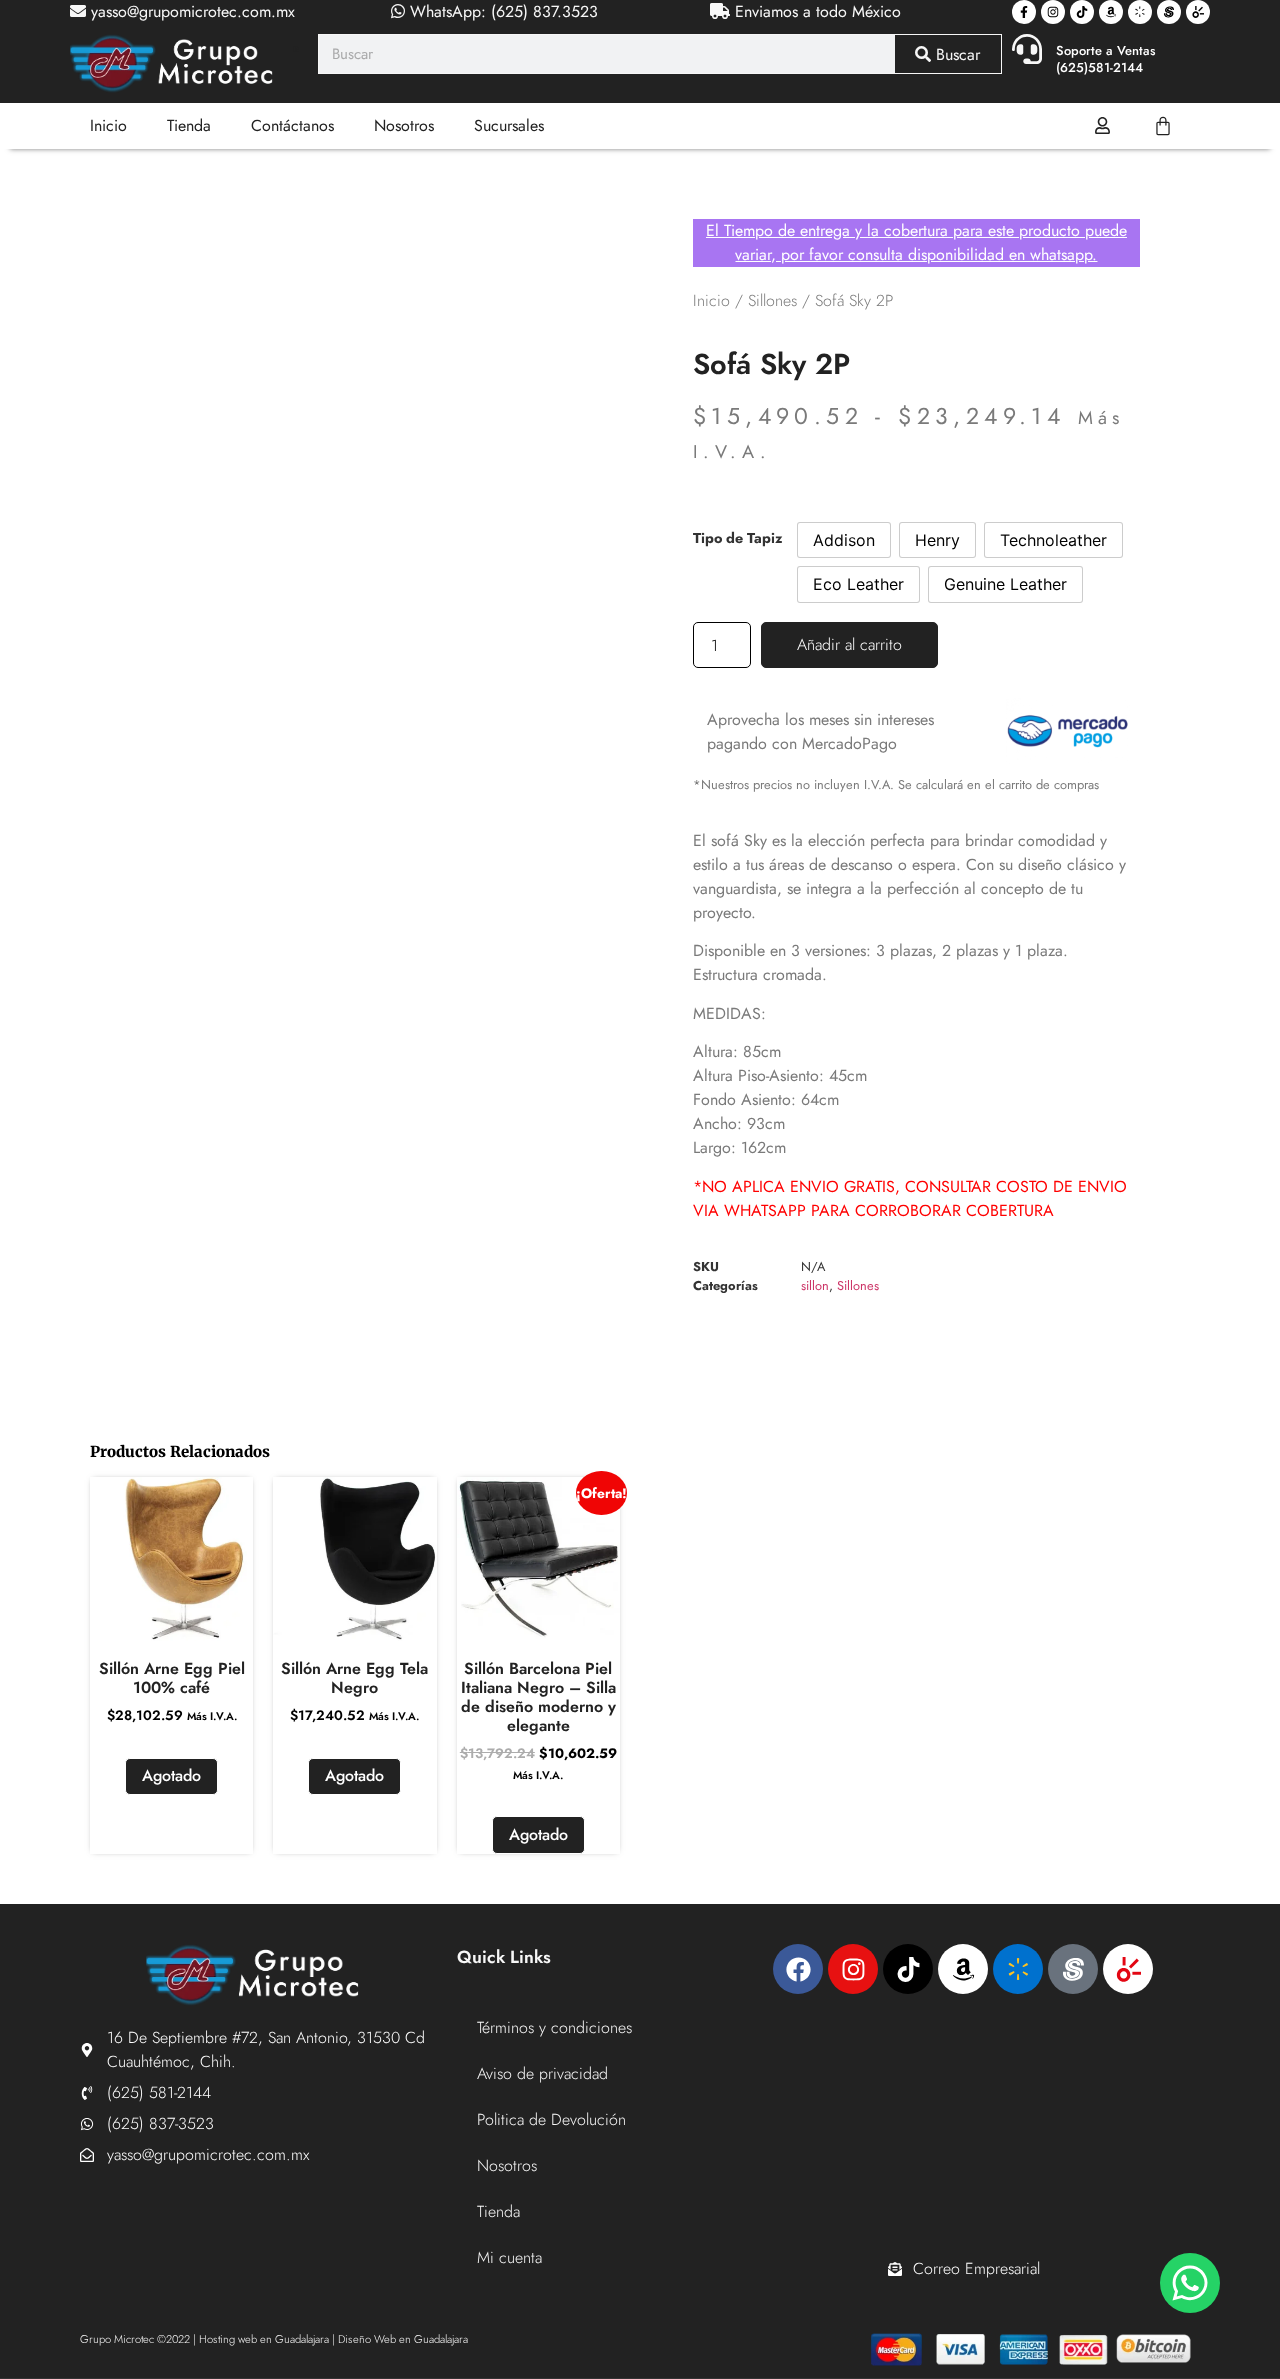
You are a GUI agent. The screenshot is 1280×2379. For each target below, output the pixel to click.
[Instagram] (1053, 12)
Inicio (108, 125)
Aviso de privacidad (542, 2073)
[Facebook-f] (1024, 12)
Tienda (189, 125)
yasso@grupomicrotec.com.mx (190, 11)
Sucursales (509, 125)
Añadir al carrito (849, 644)
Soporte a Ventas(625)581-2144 (1106, 59)
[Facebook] (798, 1969)
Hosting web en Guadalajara (264, 2339)
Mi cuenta (509, 2257)
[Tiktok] (1082, 12)
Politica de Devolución (551, 2119)
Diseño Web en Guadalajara (403, 2339)
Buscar (955, 54)
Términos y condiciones (554, 2027)
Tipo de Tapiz (738, 538)
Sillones (772, 300)
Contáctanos (292, 125)
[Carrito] (1163, 126)
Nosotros (404, 125)
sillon (815, 1285)
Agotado (171, 1775)
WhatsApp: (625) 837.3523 (501, 11)
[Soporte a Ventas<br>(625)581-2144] (1027, 49)
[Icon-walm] (1140, 12)
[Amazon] (1111, 12)
